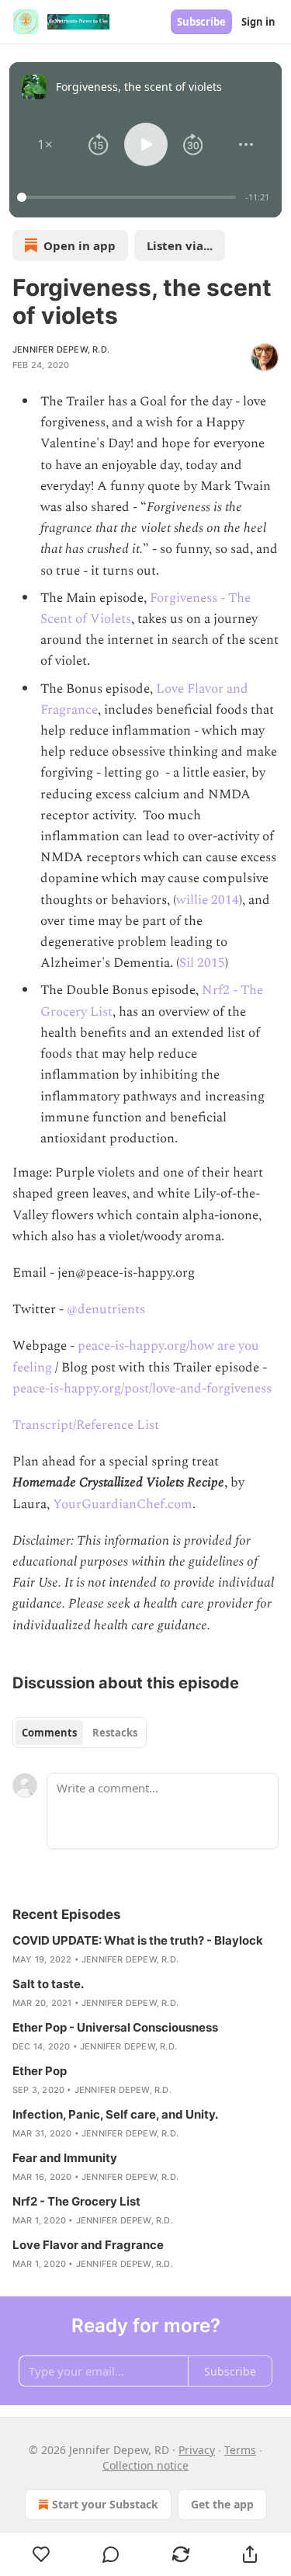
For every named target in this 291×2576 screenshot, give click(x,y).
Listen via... (180, 245)
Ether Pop (40, 2071)
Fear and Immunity (65, 2158)
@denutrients (106, 1309)
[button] (45, 144)
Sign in (258, 22)
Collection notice (145, 2465)
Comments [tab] (49, 1733)
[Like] (42, 2554)
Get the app (222, 2504)
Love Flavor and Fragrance (88, 2245)
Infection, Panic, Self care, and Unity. (115, 2114)
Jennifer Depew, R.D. (61, 349)
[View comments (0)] (112, 2554)
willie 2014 (208, 900)
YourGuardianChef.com (123, 1504)
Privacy (197, 2450)
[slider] (129, 197)
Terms (240, 2450)
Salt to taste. (48, 1984)
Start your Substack (105, 2504)
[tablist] (80, 1733)
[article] (145, 1950)
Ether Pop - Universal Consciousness (115, 2027)
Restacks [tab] (115, 1733)
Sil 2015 (202, 963)
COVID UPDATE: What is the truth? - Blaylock (138, 1940)
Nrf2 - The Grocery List (76, 2201)
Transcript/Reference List (86, 1425)
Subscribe (201, 22)
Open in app (80, 245)
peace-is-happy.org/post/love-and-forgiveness (142, 1389)
